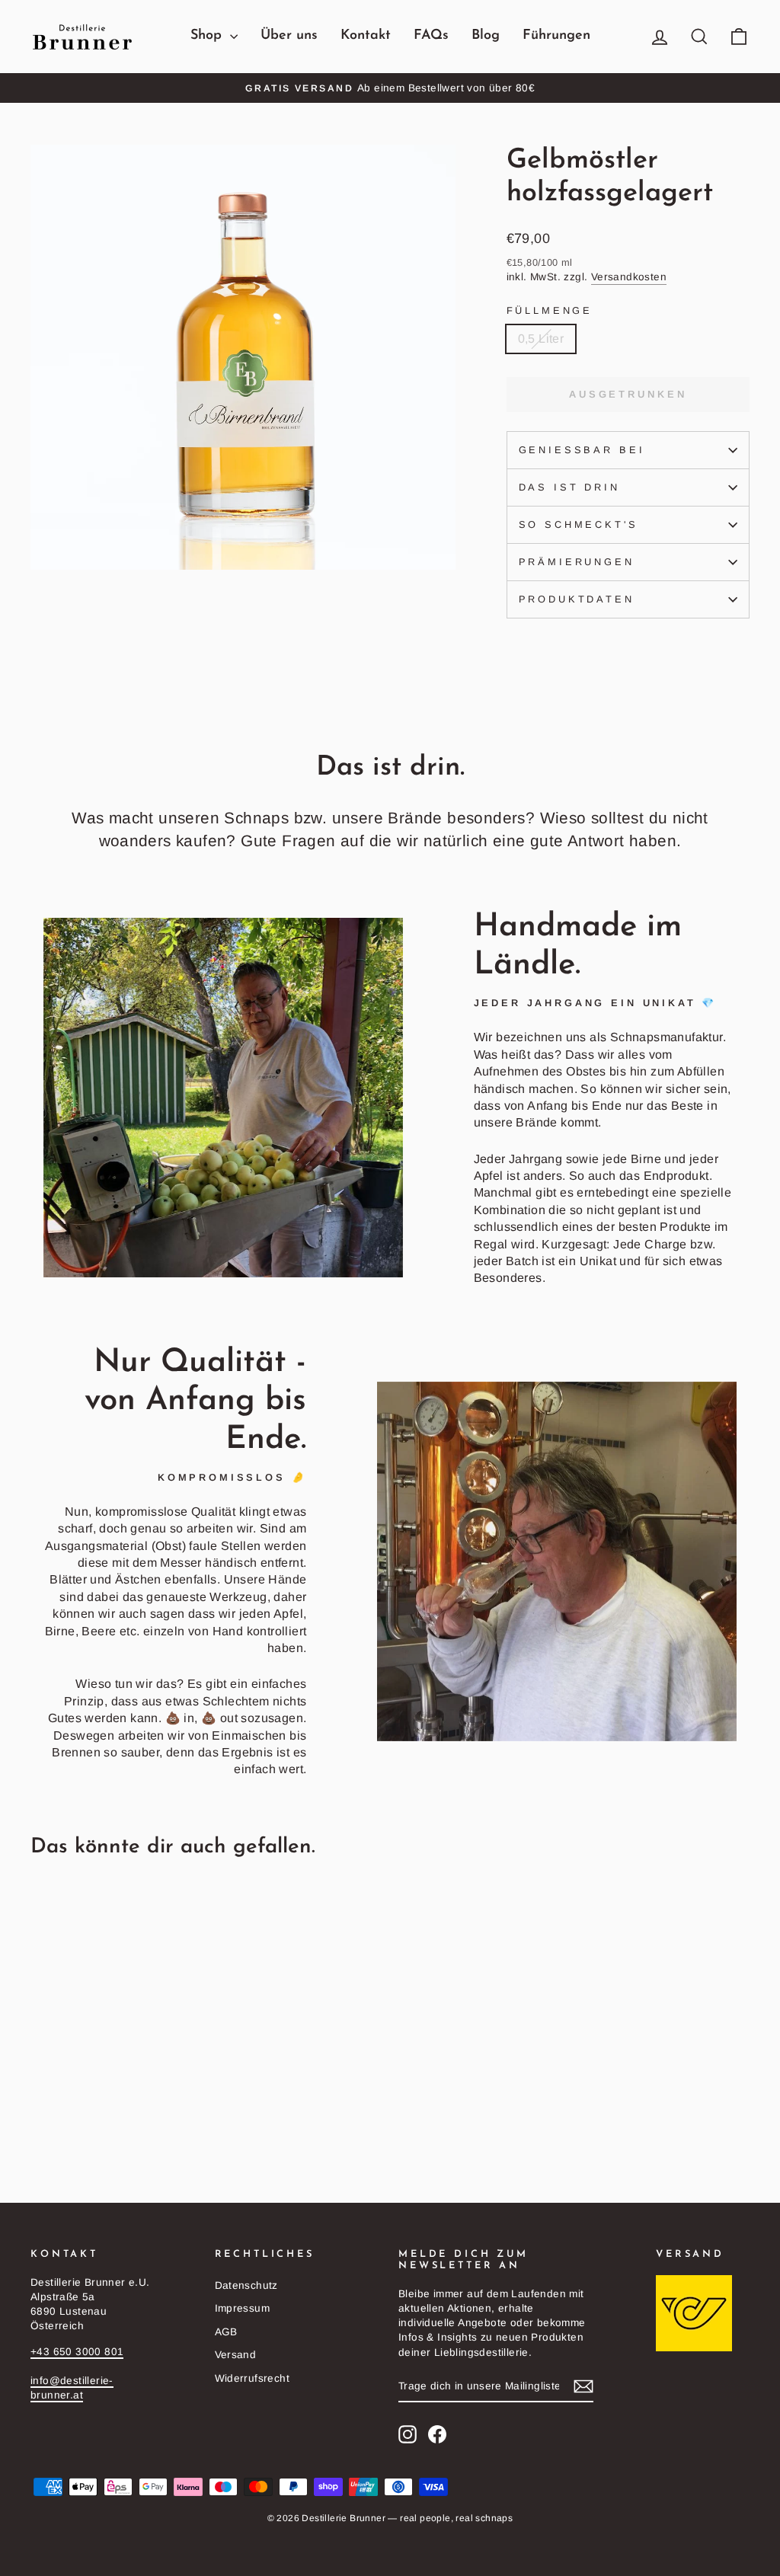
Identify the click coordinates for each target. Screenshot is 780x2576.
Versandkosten (629, 277)
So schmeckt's (579, 524)
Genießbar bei (582, 450)
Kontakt (366, 36)
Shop (208, 36)
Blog (486, 36)
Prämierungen (577, 562)
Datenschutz (246, 2285)
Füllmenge (550, 310)
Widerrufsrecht (253, 2378)
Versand (236, 2355)
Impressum (243, 2308)
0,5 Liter (541, 339)
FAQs (431, 36)
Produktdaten (577, 599)
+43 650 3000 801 (77, 2352)
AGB (226, 2332)
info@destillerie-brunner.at (72, 2388)
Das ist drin (569, 487)
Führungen (556, 36)
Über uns (289, 36)
